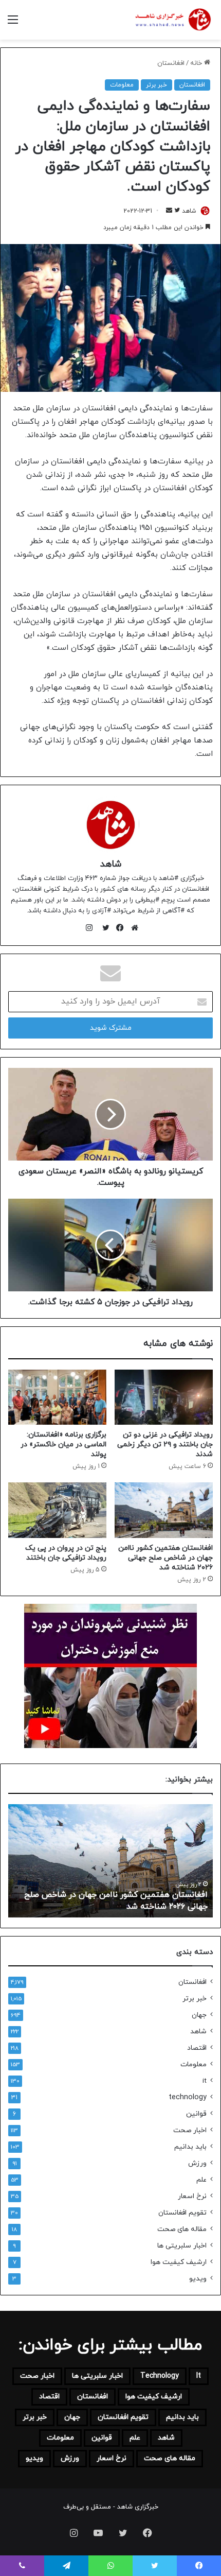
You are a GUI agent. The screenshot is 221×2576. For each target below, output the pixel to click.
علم (201, 2180)
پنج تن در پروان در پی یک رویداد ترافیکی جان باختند (66, 1553)
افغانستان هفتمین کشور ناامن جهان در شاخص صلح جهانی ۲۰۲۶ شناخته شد (165, 1558)
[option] (110, 1861)
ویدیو (198, 2279)
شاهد (189, 211)
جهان (199, 2015)
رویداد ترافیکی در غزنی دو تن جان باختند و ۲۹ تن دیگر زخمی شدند (165, 1445)
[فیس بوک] (118, 928)
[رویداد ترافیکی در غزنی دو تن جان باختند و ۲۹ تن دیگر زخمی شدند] (164, 1397)
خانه (197, 63)
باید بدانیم (190, 2147)
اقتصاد (197, 2048)
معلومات (122, 85)
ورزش (197, 2163)
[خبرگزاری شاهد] (172, 20)
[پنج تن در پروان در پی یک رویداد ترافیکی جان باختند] (57, 1510)
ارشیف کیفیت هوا (179, 2262)
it (205, 2081)
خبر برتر (156, 85)
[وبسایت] (132, 928)
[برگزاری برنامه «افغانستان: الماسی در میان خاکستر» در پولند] (57, 1397)
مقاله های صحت (182, 2229)
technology (188, 2097)
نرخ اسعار (192, 2196)
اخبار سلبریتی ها (182, 2246)
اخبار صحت (190, 2130)
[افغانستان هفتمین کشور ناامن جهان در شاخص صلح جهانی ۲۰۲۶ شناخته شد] (164, 1510)
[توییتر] (103, 928)
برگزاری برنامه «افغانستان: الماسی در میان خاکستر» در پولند (63, 1445)
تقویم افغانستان (182, 2213)
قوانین (196, 2114)
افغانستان (171, 63)
